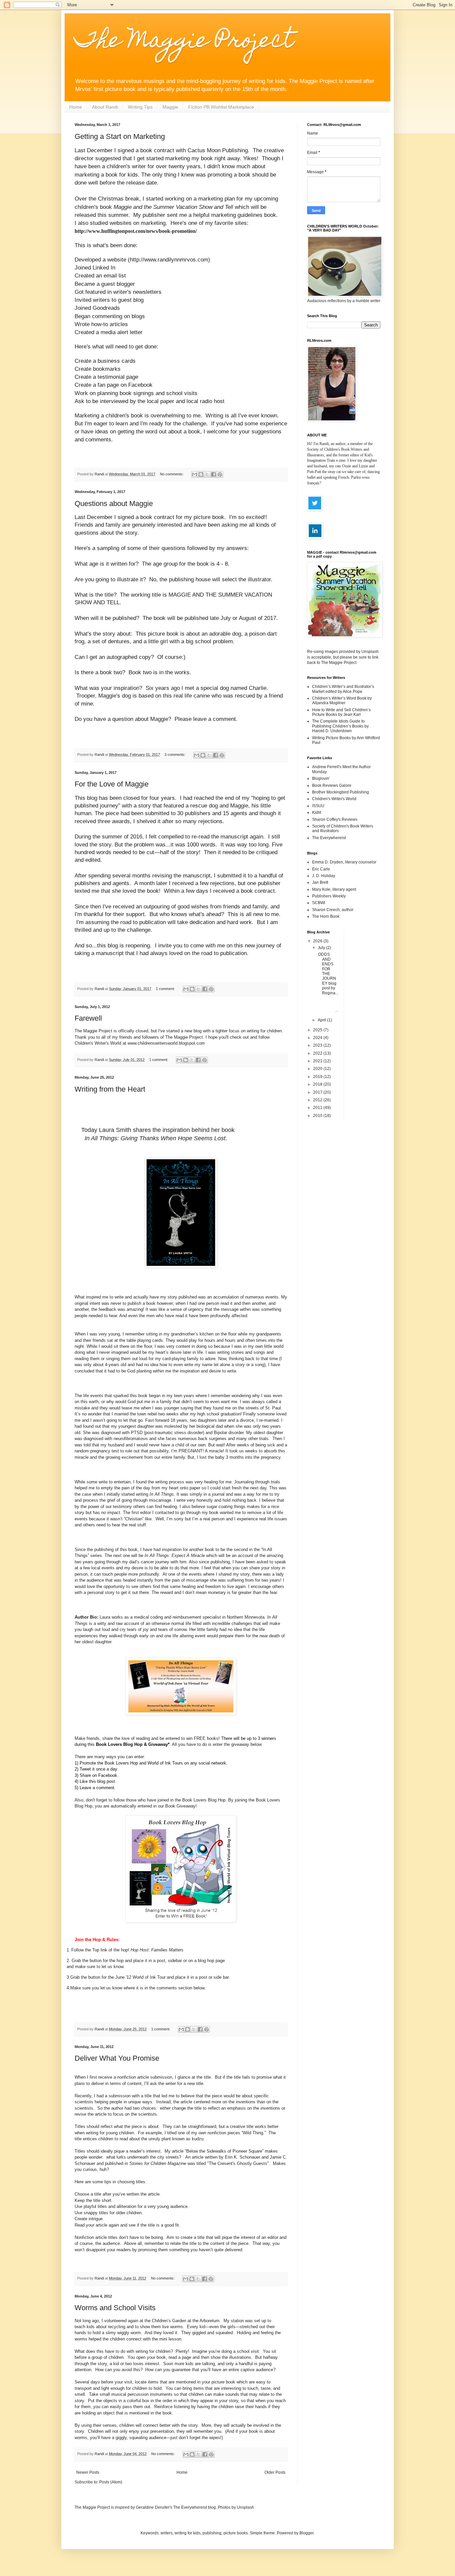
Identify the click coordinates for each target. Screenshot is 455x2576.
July (322, 948)
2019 (318, 1077)
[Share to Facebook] (214, 474)
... (328, 1006)
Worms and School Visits (115, 2308)
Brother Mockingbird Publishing (341, 792)
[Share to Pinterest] (220, 474)
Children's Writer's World (334, 799)
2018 (318, 1084)
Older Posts (275, 2472)
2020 (318, 1069)
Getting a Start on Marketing (120, 136)
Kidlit (317, 812)
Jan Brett (320, 882)
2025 (318, 1030)
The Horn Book (326, 916)
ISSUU (318, 806)
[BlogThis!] (201, 474)
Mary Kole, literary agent (334, 889)
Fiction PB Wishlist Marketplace (221, 107)
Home (76, 107)
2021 (318, 1061)
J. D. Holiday (324, 876)
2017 (318, 1092)
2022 (318, 1053)
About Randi (105, 107)
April (322, 1020)
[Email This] (195, 474)
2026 (318, 941)
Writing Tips (140, 107)
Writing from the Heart (110, 1089)
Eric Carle (321, 869)
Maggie (170, 107)
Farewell (88, 1018)
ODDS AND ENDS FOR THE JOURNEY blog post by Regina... (328, 974)
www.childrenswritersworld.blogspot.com (166, 1043)
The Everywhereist (329, 838)
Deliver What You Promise (117, 2058)
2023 (318, 1045)
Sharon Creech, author (333, 910)
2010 (318, 1116)
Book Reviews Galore (332, 785)
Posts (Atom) (111, 2482)
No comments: (172, 474)
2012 (318, 1100)
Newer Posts (88, 2472)
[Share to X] (207, 474)
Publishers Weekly (329, 896)
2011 (318, 1108)
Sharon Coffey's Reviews (335, 819)
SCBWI (319, 903)
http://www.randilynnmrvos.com (169, 259)
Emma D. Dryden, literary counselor (344, 862)
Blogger (306, 2533)
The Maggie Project (184, 42)
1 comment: (166, 989)
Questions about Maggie (114, 504)
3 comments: (176, 755)
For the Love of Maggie (112, 784)
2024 (318, 1038)
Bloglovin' (321, 778)
